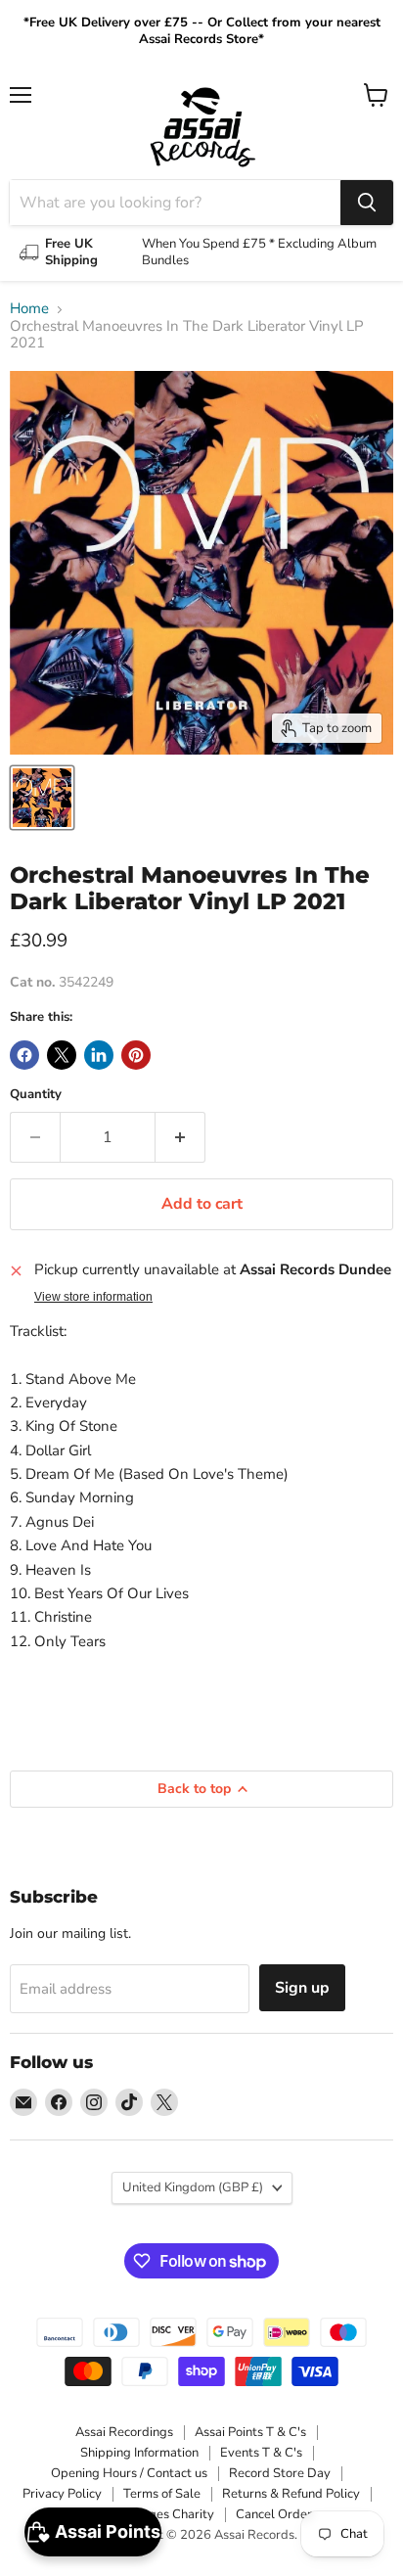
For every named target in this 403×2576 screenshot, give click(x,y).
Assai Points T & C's (250, 2432)
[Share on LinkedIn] (99, 1055)
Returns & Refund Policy (291, 2494)
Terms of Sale (162, 2494)
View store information (93, 1297)
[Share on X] (62, 1055)
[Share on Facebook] (24, 1055)
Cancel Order (274, 2514)
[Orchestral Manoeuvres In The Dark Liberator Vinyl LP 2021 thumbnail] (42, 798)
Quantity (36, 1095)
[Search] (367, 203)
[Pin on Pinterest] (136, 1055)
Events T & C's (261, 2453)
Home (29, 309)
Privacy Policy (62, 2494)
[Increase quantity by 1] (180, 1137)
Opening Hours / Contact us (129, 2473)
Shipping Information (139, 2453)
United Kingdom (193, 2187)
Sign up (302, 1988)
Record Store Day (280, 2473)
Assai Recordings (124, 2432)
